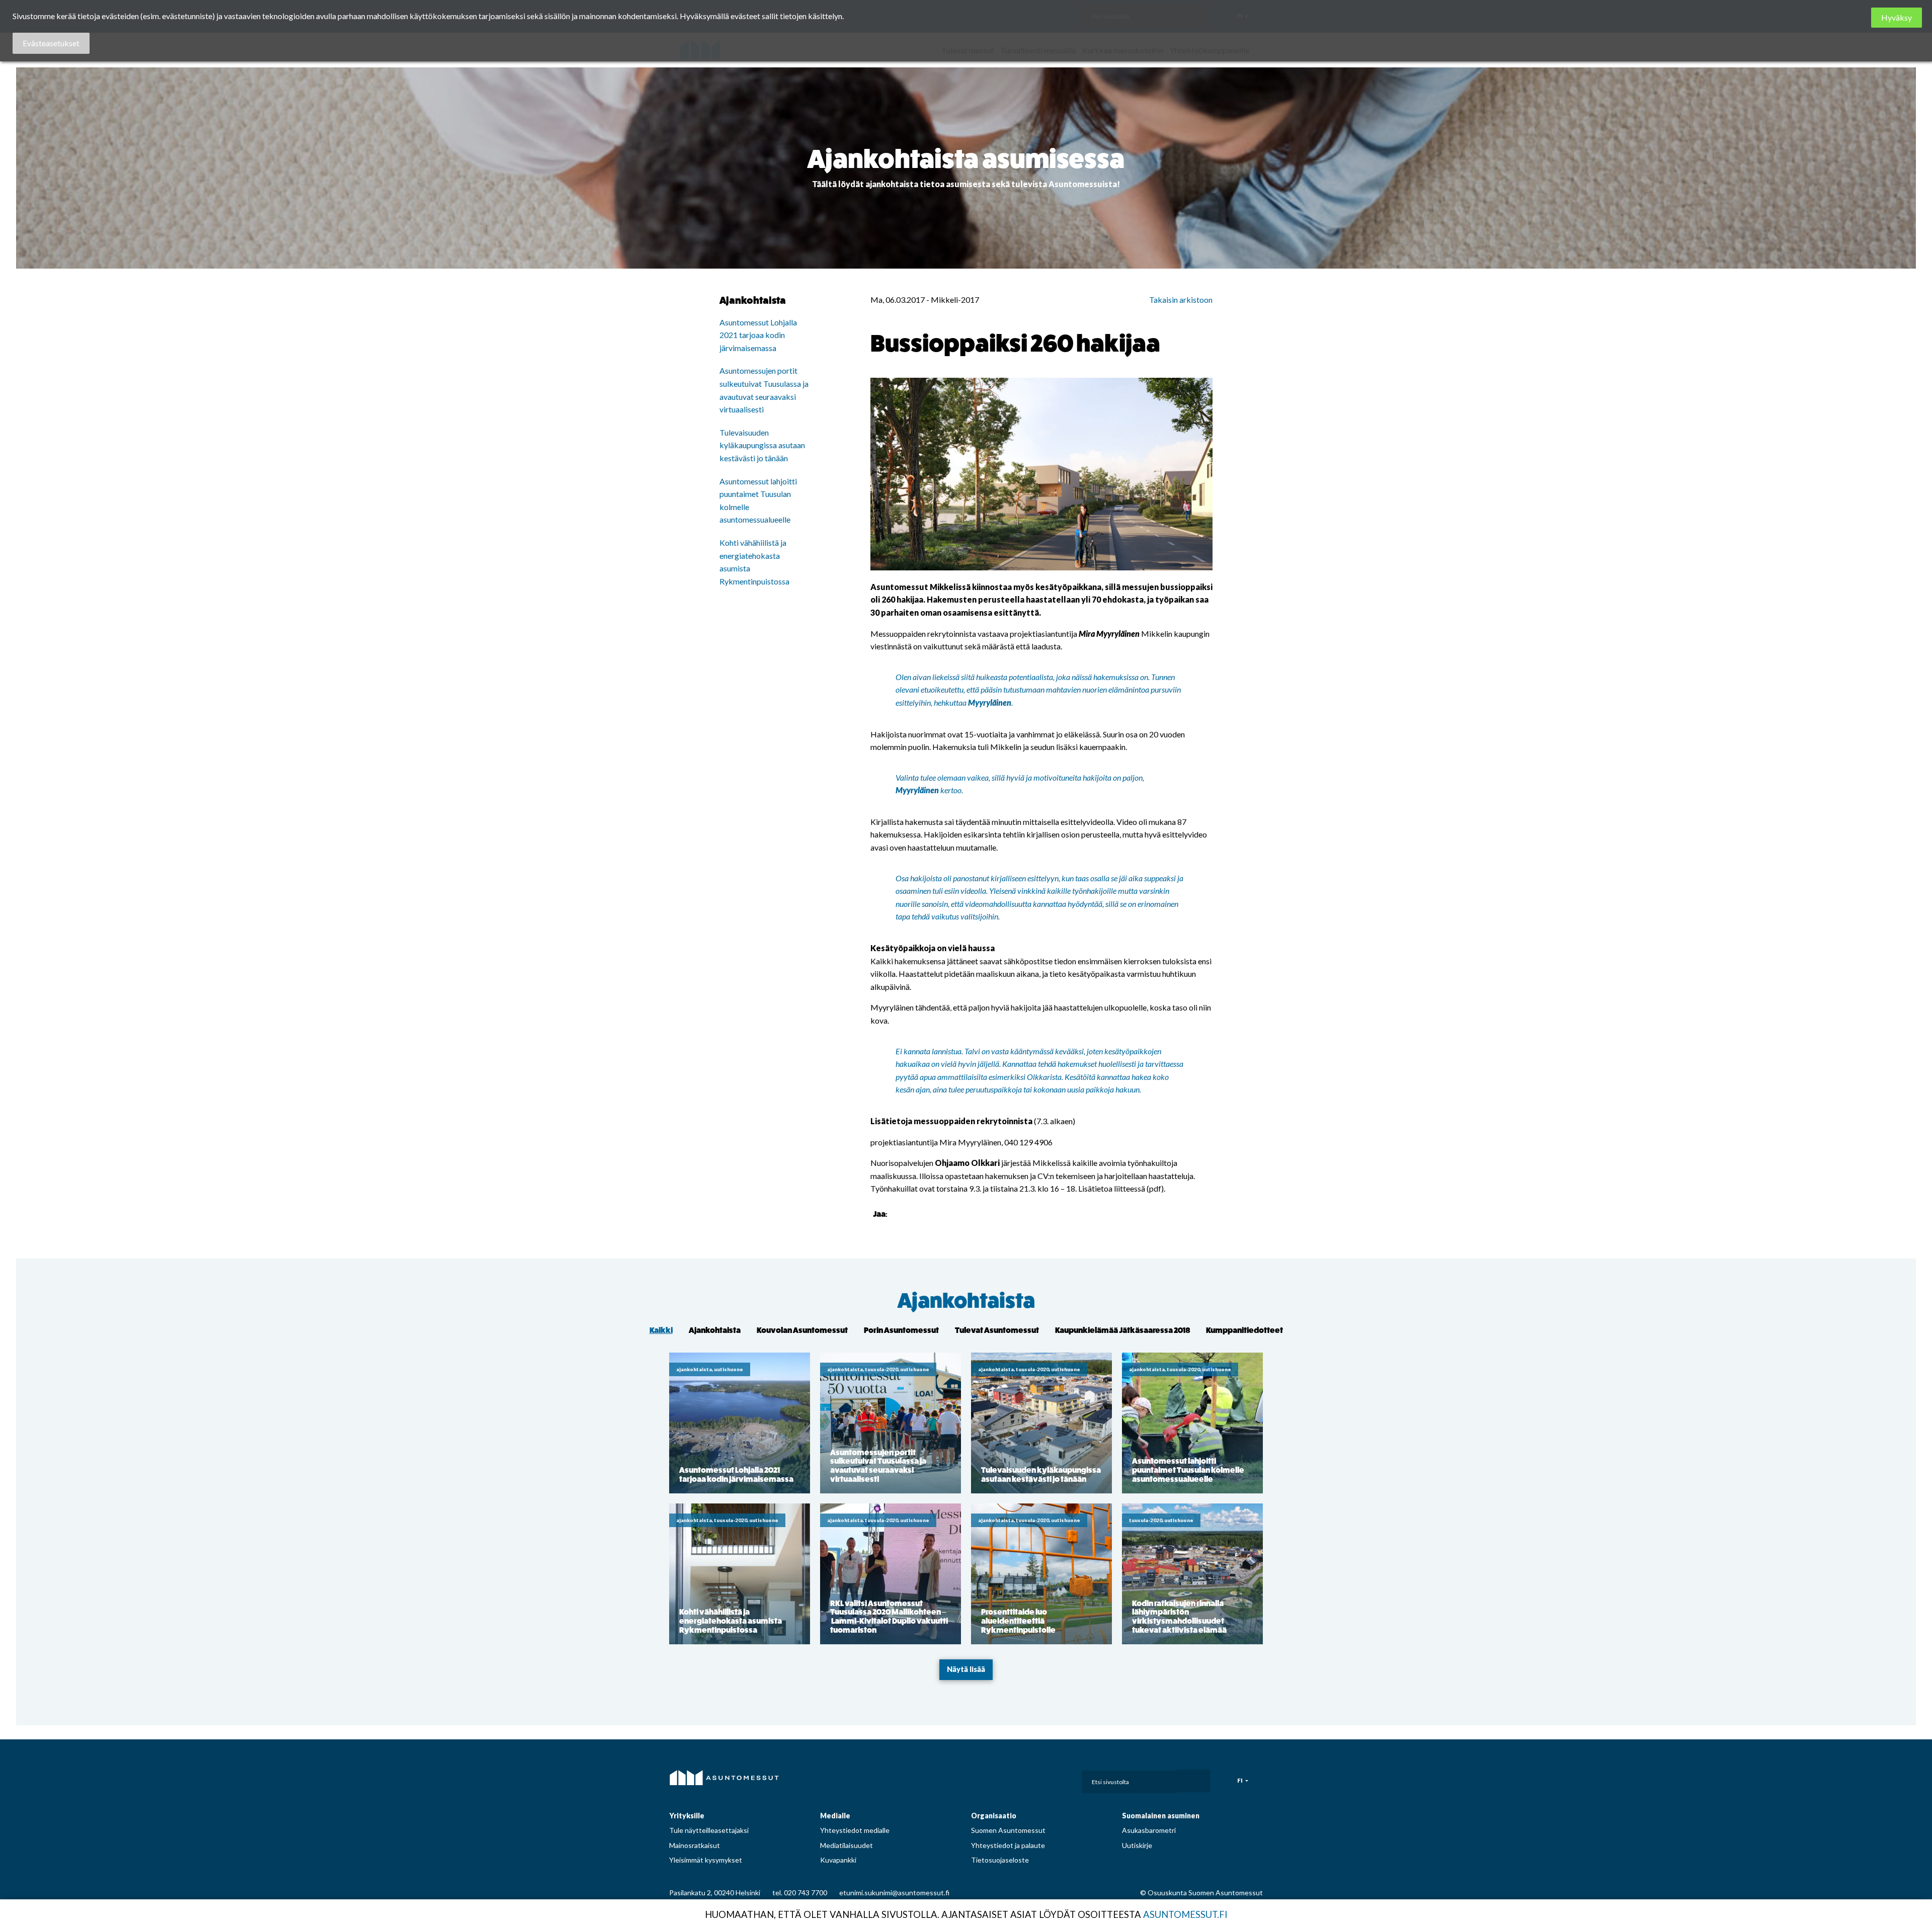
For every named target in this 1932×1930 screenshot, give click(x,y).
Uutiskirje (1137, 1845)
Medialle (835, 1816)
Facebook (984, 1779)
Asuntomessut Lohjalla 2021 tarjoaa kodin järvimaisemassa (758, 335)
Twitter (1051, 1779)
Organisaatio (994, 1816)
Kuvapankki (838, 1860)
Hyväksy (1897, 17)
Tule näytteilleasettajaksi (709, 1830)
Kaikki (661, 1330)
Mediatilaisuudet (847, 1845)
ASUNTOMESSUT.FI (1185, 1914)
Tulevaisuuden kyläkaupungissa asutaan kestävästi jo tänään (762, 445)
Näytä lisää (966, 1669)
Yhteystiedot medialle (855, 1830)
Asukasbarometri (1149, 1830)
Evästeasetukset (51, 43)
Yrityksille (687, 1816)
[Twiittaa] (910, 1213)
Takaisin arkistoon (1181, 300)
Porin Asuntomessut (901, 1330)
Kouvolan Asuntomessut (802, 1330)
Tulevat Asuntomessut (997, 1330)
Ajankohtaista (966, 1301)
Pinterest (1029, 1779)
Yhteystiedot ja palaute (1008, 1845)
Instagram (1007, 1779)
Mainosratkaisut (695, 1845)
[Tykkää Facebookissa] (897, 1213)
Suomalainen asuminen (1161, 1816)
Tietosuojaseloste (1000, 1860)
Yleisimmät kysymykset (706, 1860)
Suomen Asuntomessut (1008, 1830)
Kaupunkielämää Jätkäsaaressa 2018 (1122, 1330)
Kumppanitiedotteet (1244, 1330)
